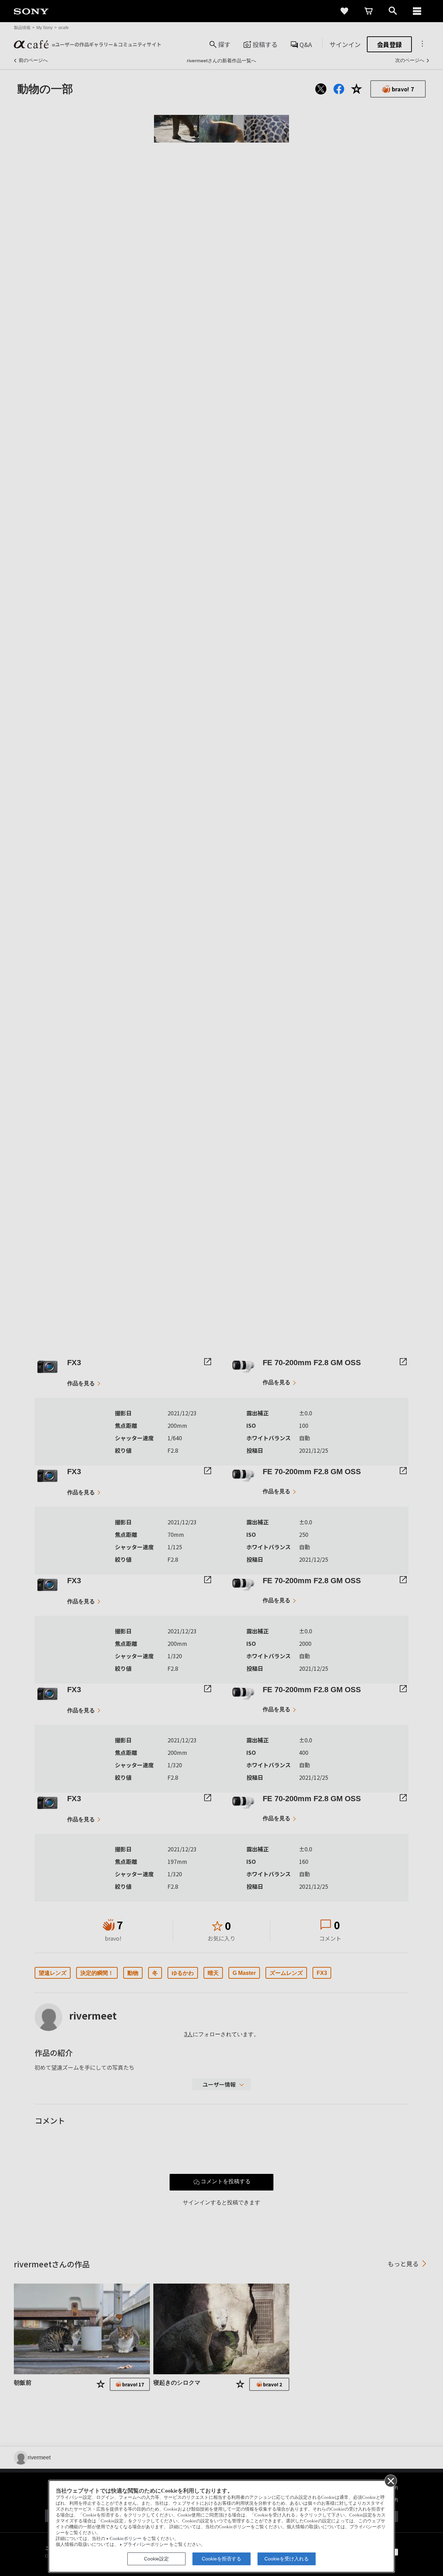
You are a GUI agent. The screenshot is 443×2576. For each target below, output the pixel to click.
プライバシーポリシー (146, 2545)
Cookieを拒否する (221, 2559)
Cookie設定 (156, 2559)
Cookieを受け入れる (287, 2559)
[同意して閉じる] (390, 2480)
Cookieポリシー (126, 2539)
